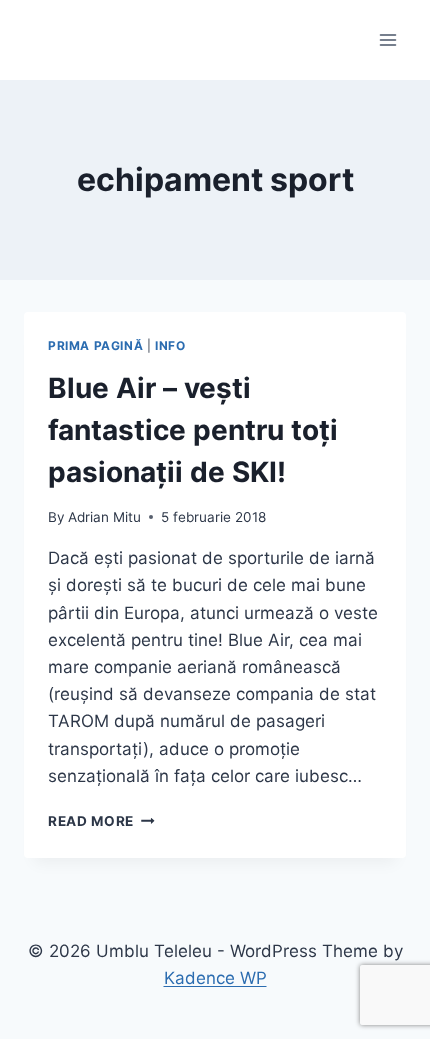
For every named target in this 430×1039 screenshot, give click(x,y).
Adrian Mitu (104, 517)
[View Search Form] (42, 40)
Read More (101, 821)
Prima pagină (95, 345)
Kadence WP (215, 978)
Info (170, 345)
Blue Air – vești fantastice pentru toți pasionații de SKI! (193, 430)
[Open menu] (387, 39)
